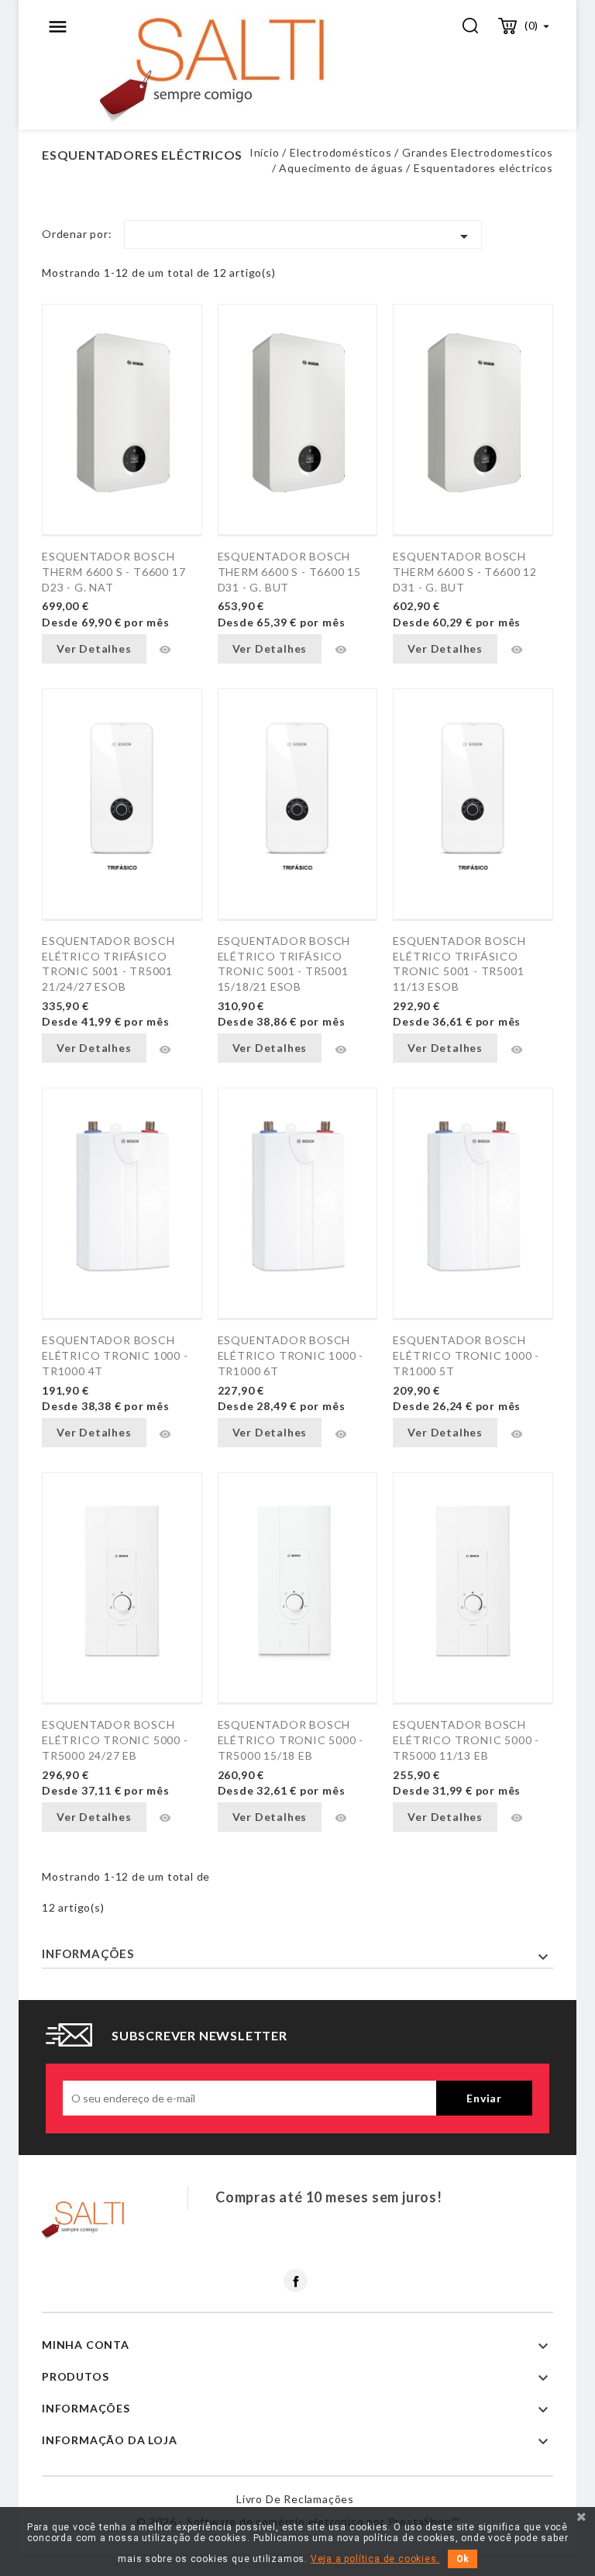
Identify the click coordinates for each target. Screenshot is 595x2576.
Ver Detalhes (94, 648)
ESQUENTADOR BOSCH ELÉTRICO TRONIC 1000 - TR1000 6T (291, 1355)
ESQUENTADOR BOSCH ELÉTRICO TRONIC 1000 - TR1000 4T (115, 1355)
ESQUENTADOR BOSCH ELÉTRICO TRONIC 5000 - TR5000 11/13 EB (466, 1740)
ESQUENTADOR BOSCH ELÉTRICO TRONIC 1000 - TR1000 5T (466, 1355)
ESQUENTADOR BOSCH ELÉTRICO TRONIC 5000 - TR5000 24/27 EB (115, 1740)
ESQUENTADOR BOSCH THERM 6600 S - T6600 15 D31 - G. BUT (289, 572)
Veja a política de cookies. (375, 2559)
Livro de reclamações (295, 2499)
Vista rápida (165, 650)
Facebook (296, 2281)
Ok (463, 2559)
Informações (88, 1954)
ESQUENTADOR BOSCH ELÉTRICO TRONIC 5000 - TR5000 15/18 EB (291, 1740)
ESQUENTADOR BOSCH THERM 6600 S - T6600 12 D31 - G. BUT (464, 572)
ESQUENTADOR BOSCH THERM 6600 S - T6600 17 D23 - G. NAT (113, 572)
